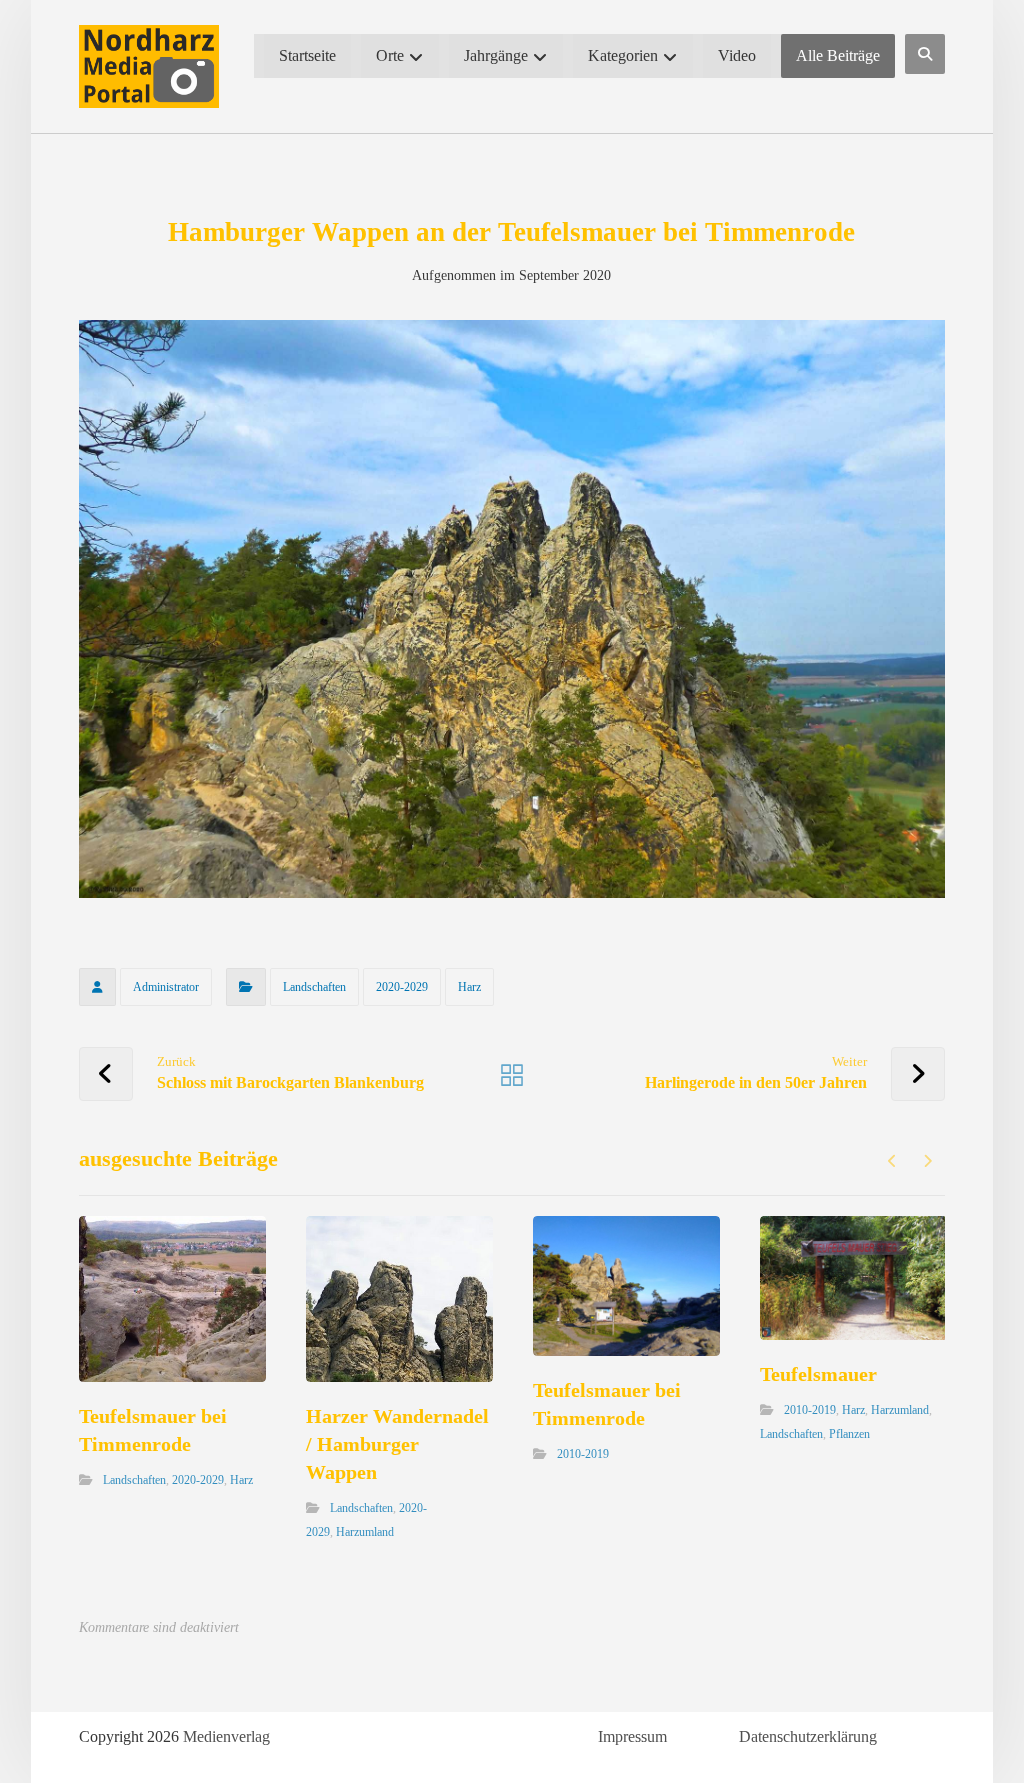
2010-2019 (583, 1454)
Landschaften (314, 987)
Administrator (166, 987)
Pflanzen (849, 1434)
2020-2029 (402, 987)
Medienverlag (226, 1736)
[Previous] (892, 1161)
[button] (925, 54)
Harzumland (365, 1532)
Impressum (632, 1736)
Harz (469, 987)
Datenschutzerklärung (808, 1736)
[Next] (927, 1161)
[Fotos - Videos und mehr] (149, 66)
